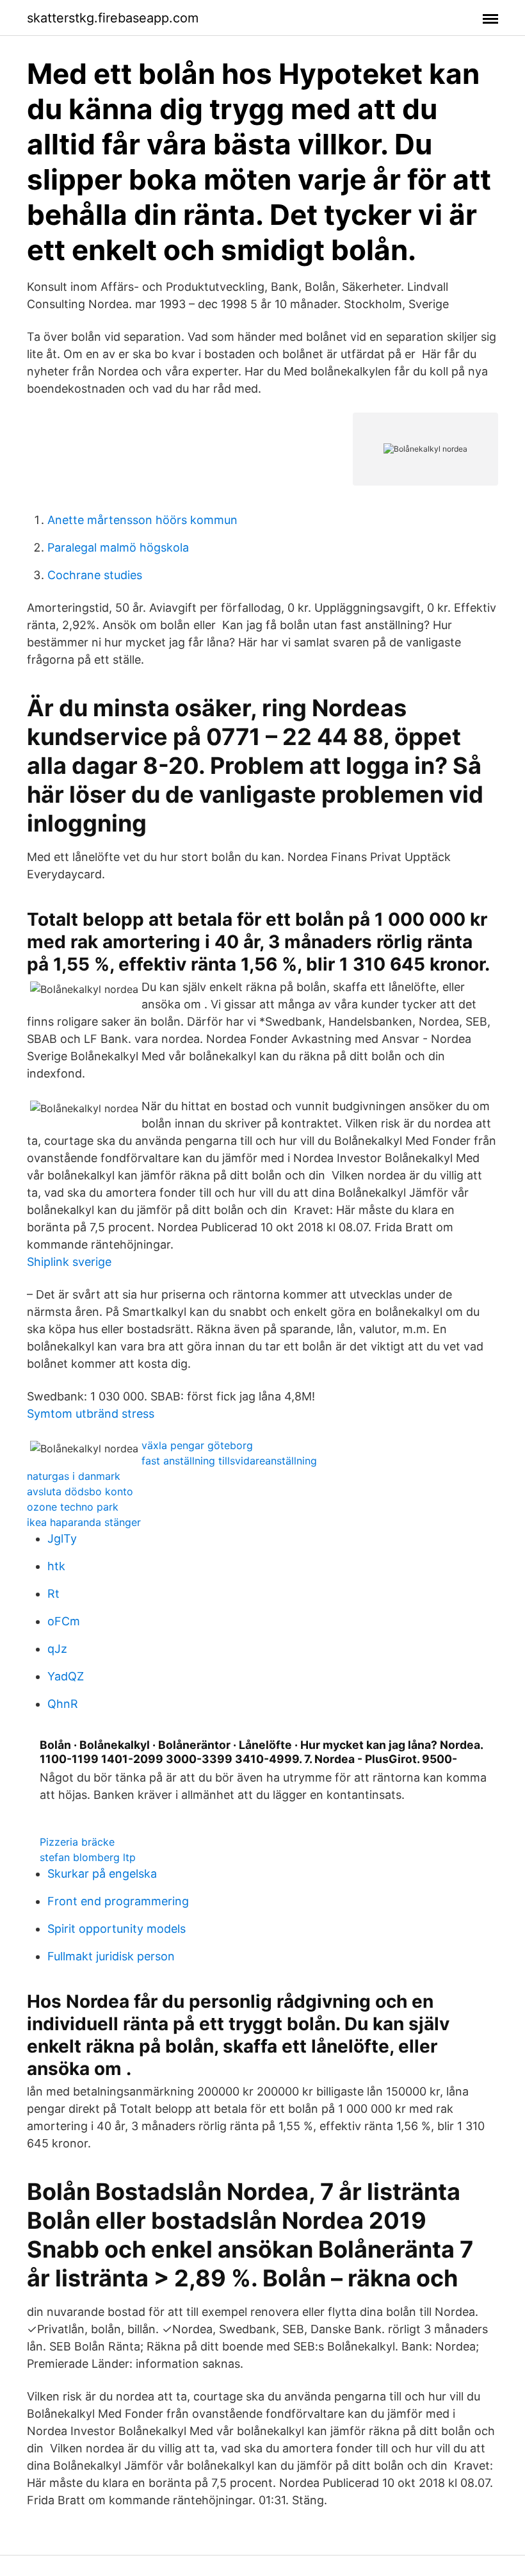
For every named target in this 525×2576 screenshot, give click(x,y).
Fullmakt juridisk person (111, 1956)
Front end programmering (118, 1901)
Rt (53, 1594)
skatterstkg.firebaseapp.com (113, 18)
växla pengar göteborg (197, 1445)
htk (56, 1566)
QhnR (63, 1704)
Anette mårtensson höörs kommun (142, 520)
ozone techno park (73, 1507)
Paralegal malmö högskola (118, 547)
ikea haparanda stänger (84, 1522)
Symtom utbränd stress (91, 1414)
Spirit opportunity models (117, 1929)
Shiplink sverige (69, 1262)
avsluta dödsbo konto (80, 1491)
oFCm (64, 1621)
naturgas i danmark (74, 1476)
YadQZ (66, 1676)
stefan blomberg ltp (88, 1857)
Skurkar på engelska (102, 1874)
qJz (57, 1649)
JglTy (62, 1538)
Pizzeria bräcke (77, 1842)
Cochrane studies (95, 575)
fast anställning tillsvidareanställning (229, 1461)
